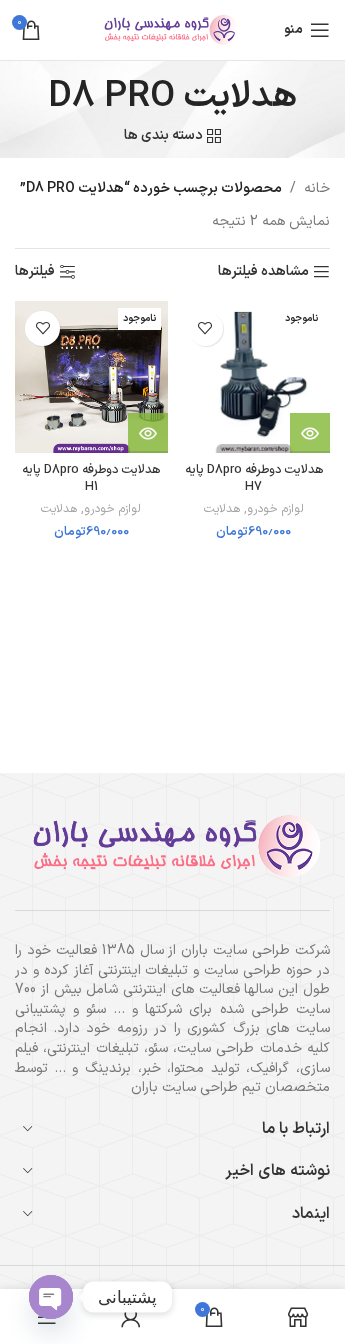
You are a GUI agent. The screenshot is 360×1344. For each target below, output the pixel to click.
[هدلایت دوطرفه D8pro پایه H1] (91, 377)
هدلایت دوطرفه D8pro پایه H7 (254, 478)
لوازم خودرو (275, 509)
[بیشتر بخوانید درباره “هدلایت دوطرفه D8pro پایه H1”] (148, 433)
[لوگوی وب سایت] (173, 29)
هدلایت (222, 509)
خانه (317, 188)
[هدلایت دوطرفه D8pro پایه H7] (254, 377)
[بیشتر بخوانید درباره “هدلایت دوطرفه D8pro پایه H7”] (310, 433)
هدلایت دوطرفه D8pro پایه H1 (91, 478)
